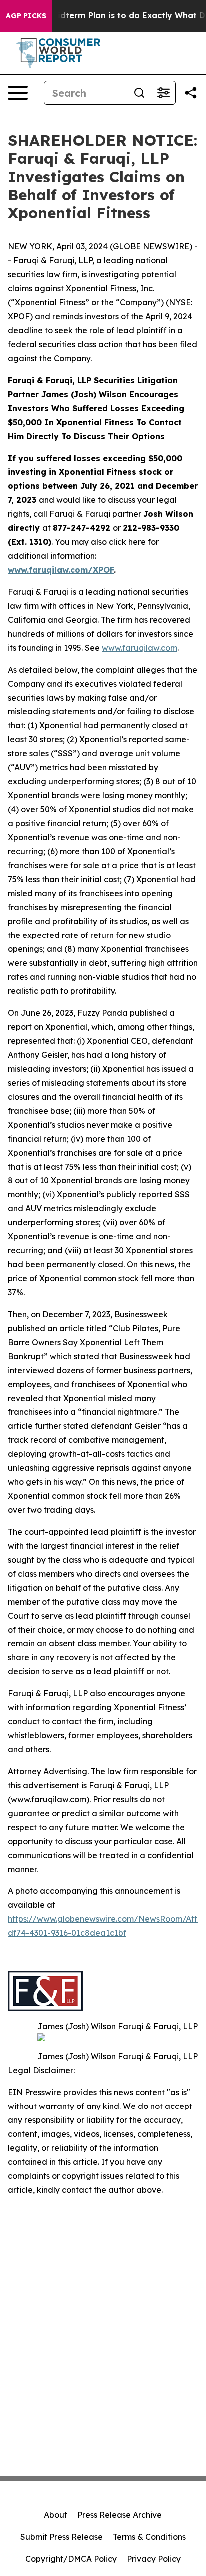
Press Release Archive (120, 2515)
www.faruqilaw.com (140, 648)
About (56, 2515)
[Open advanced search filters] (163, 93)
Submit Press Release (62, 2537)
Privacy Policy (154, 2559)
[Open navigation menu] (18, 93)
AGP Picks (26, 16)
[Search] (139, 93)
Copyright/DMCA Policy (71, 2559)
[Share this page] (191, 93)
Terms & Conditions (149, 2537)
